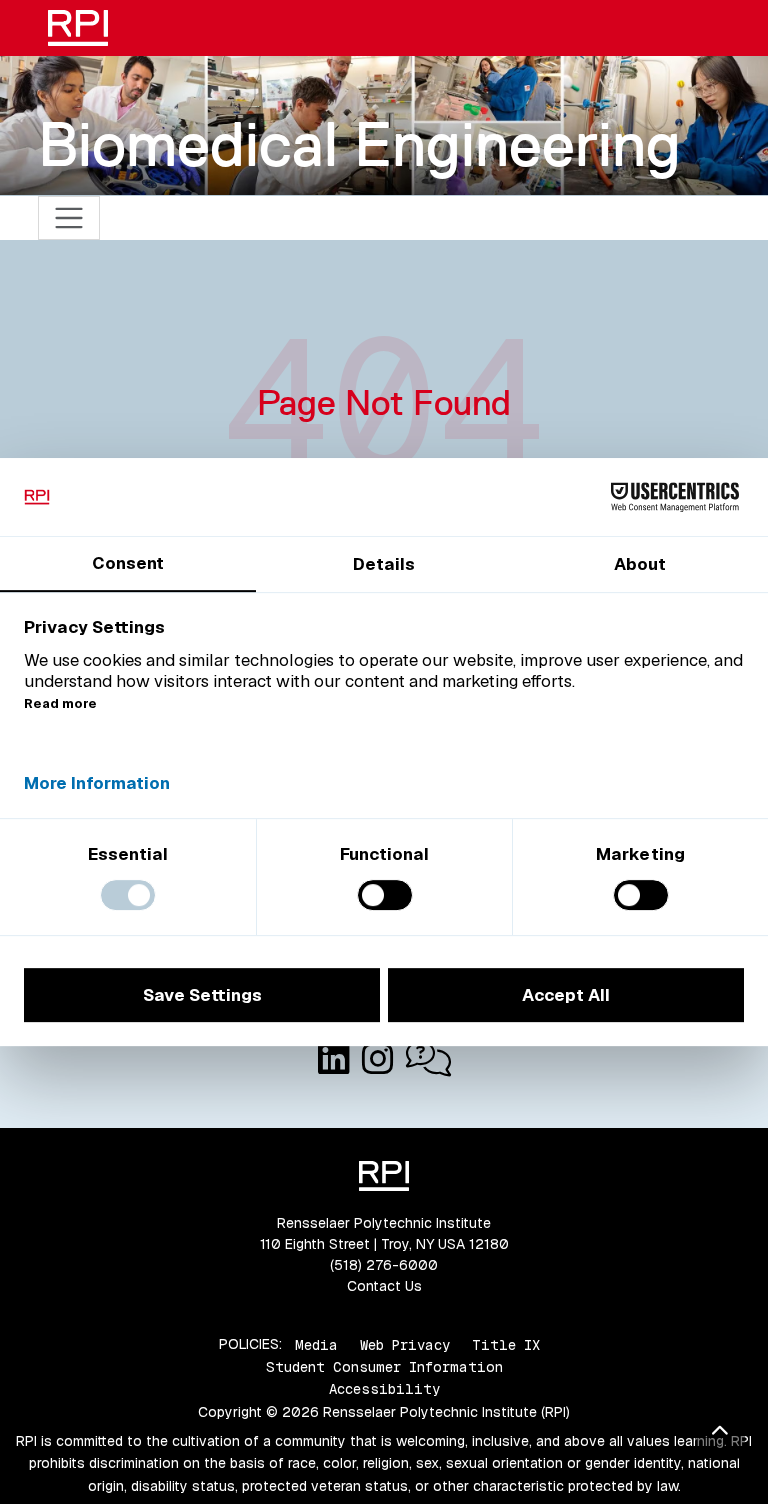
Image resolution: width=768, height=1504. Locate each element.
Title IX (506, 1344)
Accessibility (384, 1389)
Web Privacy (405, 1344)
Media (316, 1344)
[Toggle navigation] (69, 218)
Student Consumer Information (384, 1367)
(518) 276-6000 (384, 1265)
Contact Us (384, 1286)
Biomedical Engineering (359, 144)
